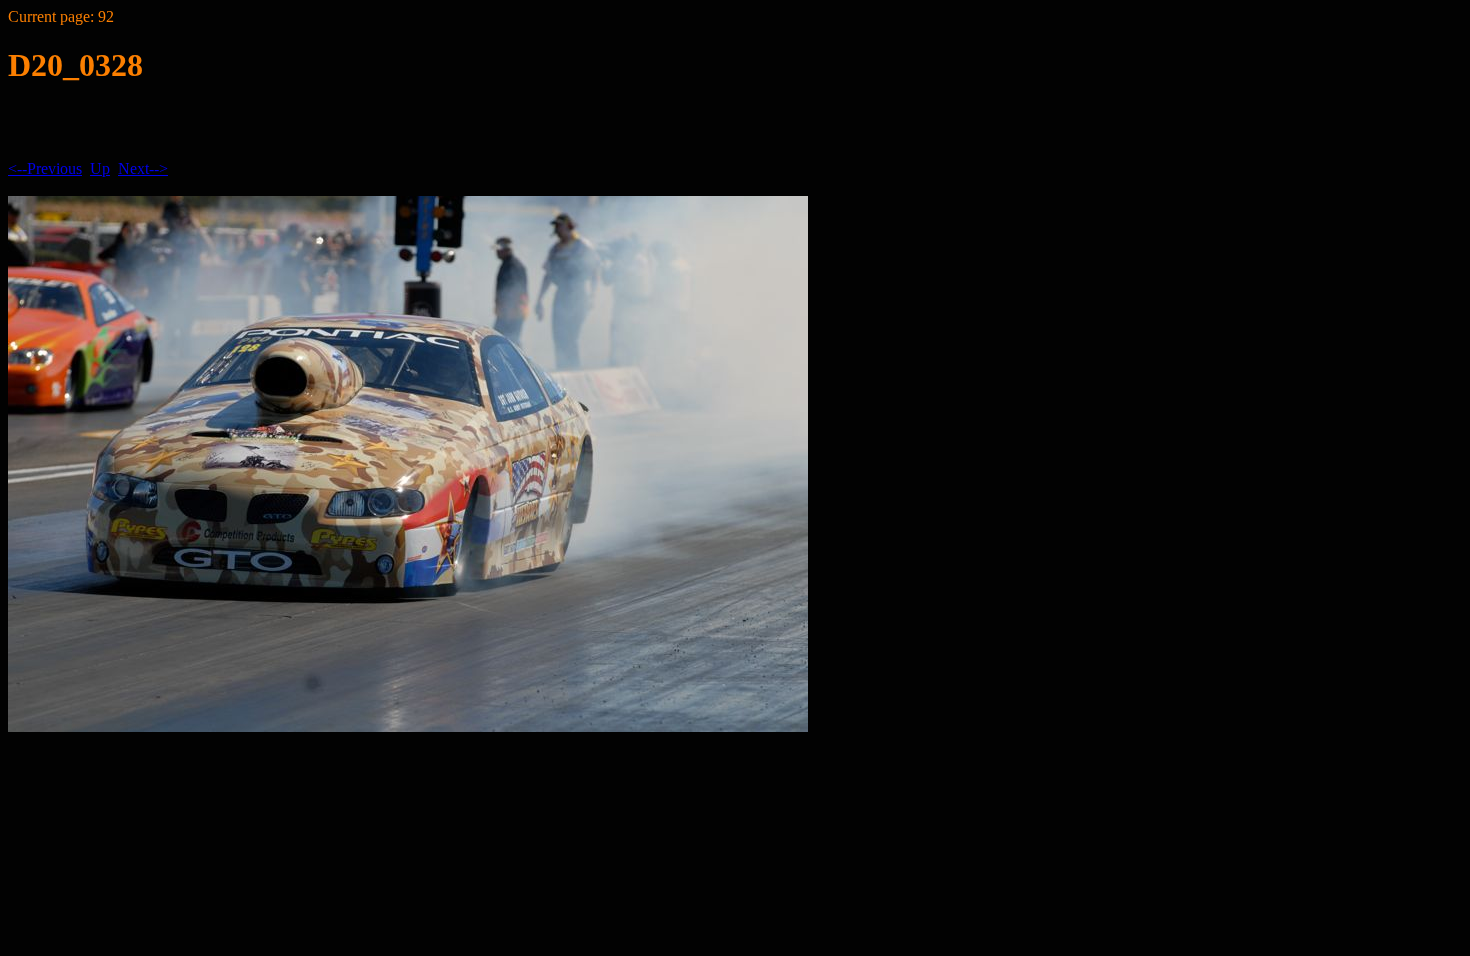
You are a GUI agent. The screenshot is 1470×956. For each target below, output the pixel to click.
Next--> (143, 168)
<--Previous (45, 168)
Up (100, 168)
